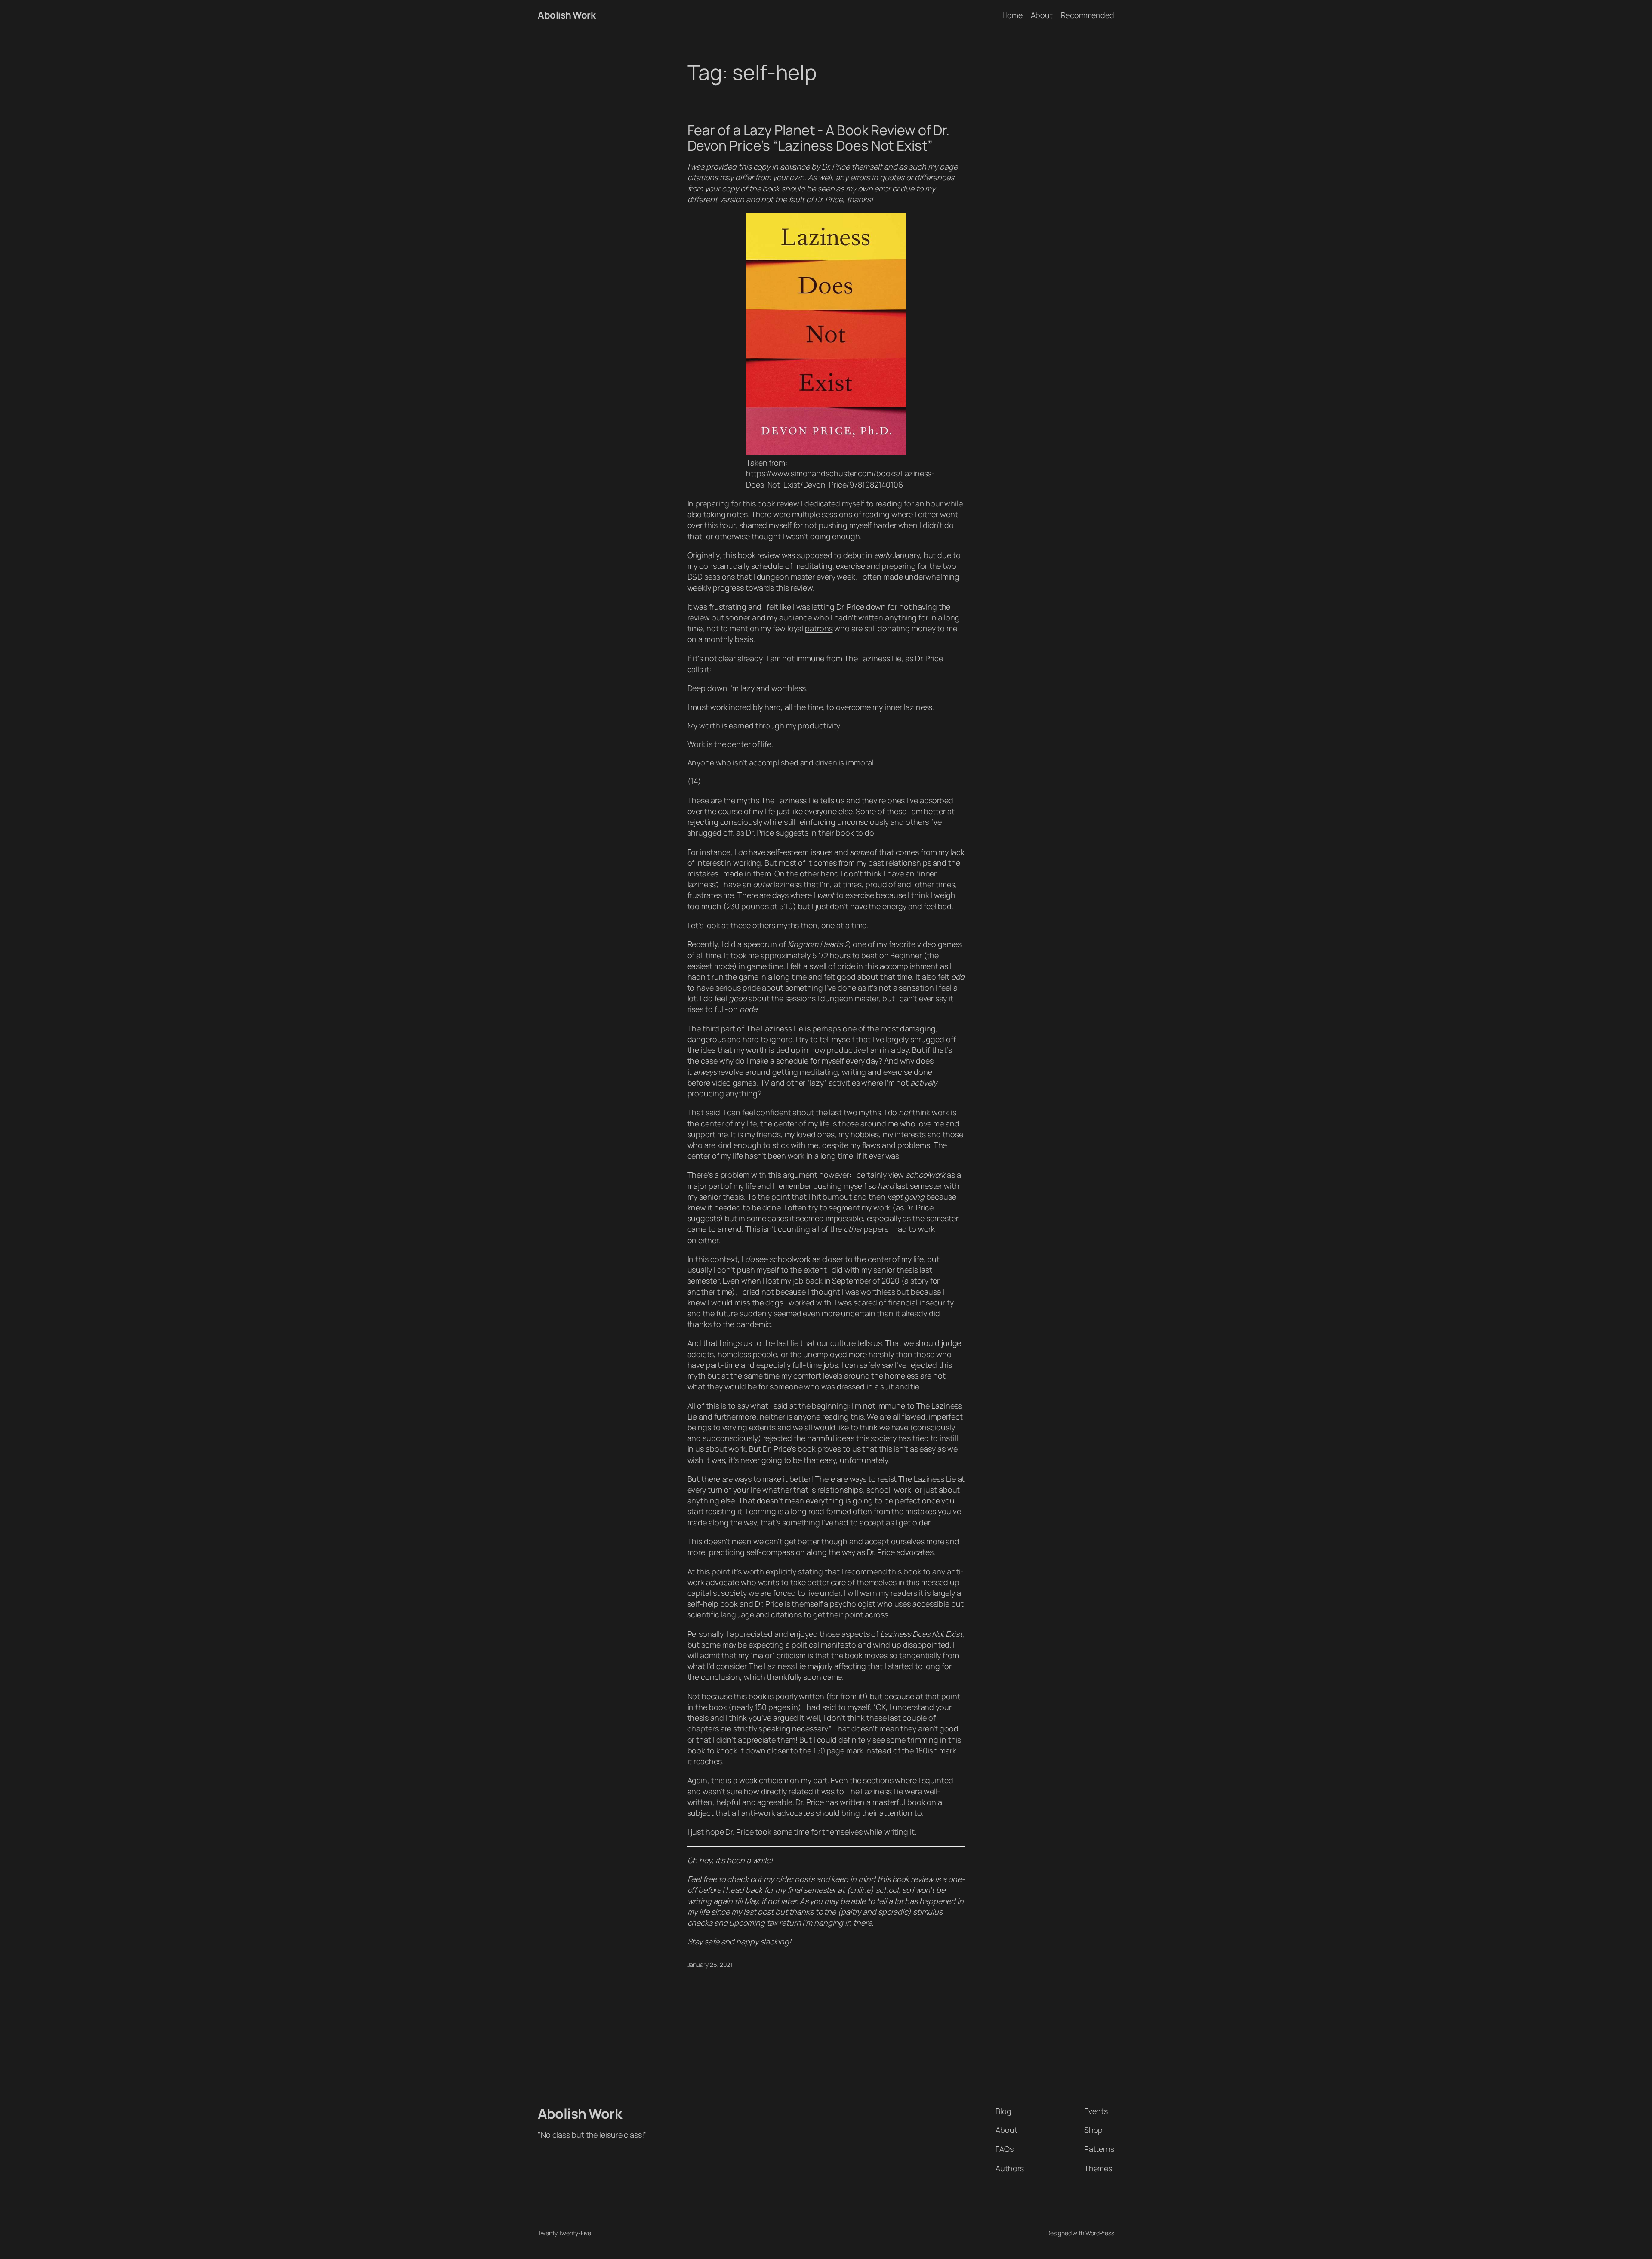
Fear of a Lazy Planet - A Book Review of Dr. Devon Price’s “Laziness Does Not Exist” (819, 138)
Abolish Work (567, 15)
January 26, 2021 (710, 1964)
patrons (819, 628)
